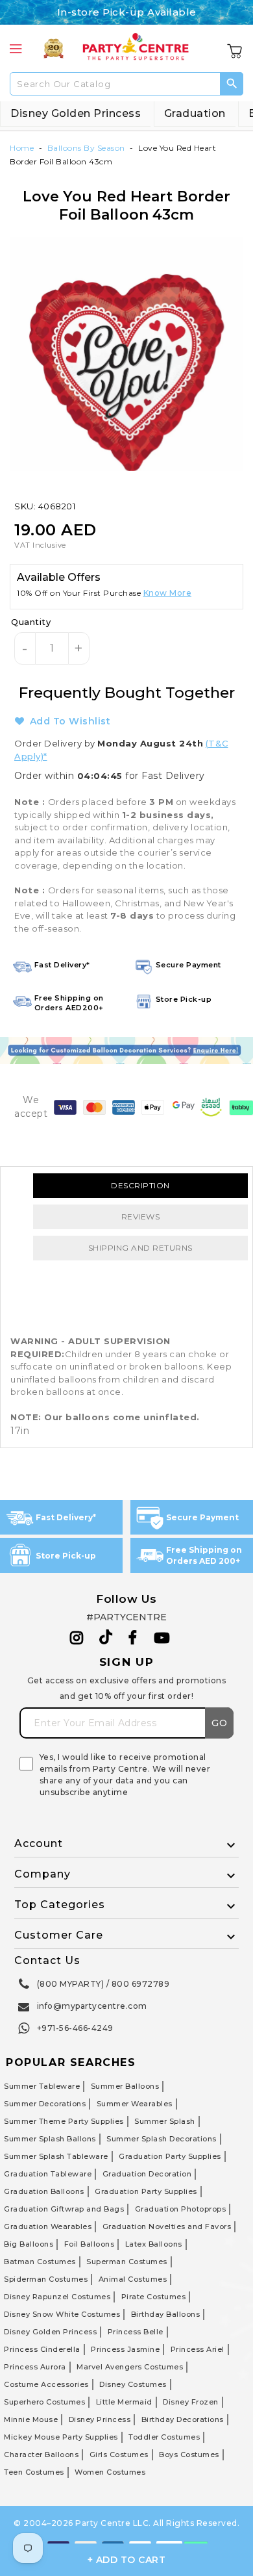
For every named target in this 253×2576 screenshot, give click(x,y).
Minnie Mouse (31, 2419)
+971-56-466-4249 (75, 2028)
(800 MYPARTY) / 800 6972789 (103, 1984)
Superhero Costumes (44, 2402)
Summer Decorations (45, 2104)
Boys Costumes (189, 2455)
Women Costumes (110, 2472)
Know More (168, 593)
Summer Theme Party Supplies (64, 2121)
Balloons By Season (86, 148)
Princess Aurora (35, 2367)
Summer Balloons (125, 2086)
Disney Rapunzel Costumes (57, 2297)
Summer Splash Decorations (162, 2139)
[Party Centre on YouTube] (162, 1638)
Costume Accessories (46, 2384)
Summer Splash (165, 2121)
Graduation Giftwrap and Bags (64, 2209)
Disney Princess (100, 2419)
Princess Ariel (198, 2349)
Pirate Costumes (154, 2297)
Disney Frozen (191, 2402)
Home (22, 148)
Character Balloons (41, 2455)
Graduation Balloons (44, 2191)
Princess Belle (136, 2332)
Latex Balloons (154, 2244)
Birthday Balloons (166, 2314)
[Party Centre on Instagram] (77, 1638)
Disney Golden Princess (76, 113)
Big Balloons (29, 2244)
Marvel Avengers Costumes (130, 2367)
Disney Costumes (133, 2384)
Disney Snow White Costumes (62, 2314)
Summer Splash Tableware (56, 2156)
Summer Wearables (135, 2104)
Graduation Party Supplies (170, 2156)
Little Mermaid (124, 2402)
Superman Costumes (127, 2262)
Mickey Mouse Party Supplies (61, 2437)
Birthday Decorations (183, 2419)
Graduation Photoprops (181, 2209)
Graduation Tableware (48, 2174)
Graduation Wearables (48, 2226)
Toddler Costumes (164, 2437)
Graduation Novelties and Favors (167, 2226)
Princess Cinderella (42, 2349)
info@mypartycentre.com (92, 2006)
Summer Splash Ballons (50, 2139)
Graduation (195, 113)
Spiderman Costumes (46, 2279)
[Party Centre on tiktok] (106, 1639)
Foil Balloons (90, 2244)
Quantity (31, 622)
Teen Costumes (34, 2472)
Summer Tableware (42, 2086)
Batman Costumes (40, 2262)
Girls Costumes (119, 2455)
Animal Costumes (133, 2279)
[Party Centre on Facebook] (134, 1638)
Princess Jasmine (125, 2349)
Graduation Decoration (147, 2174)
